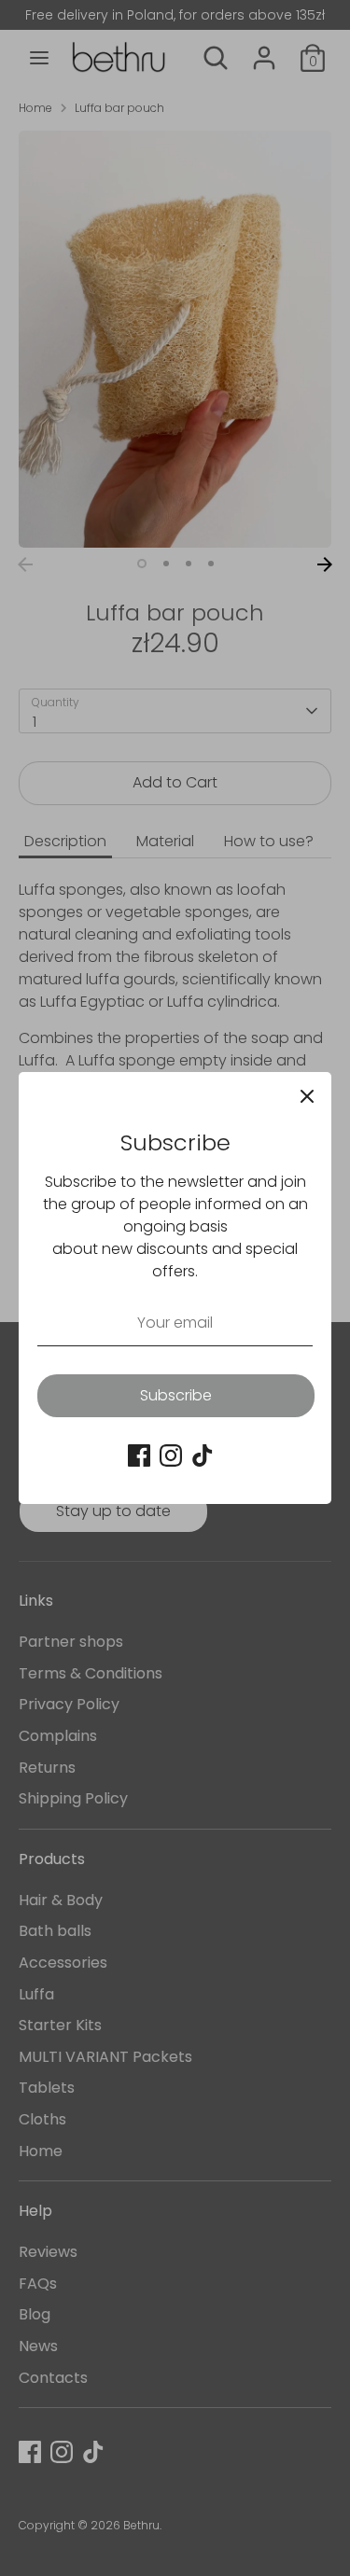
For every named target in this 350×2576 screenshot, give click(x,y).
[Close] (307, 1096)
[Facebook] (139, 1455)
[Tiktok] (203, 1455)
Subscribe (176, 1395)
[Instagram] (171, 1455)
